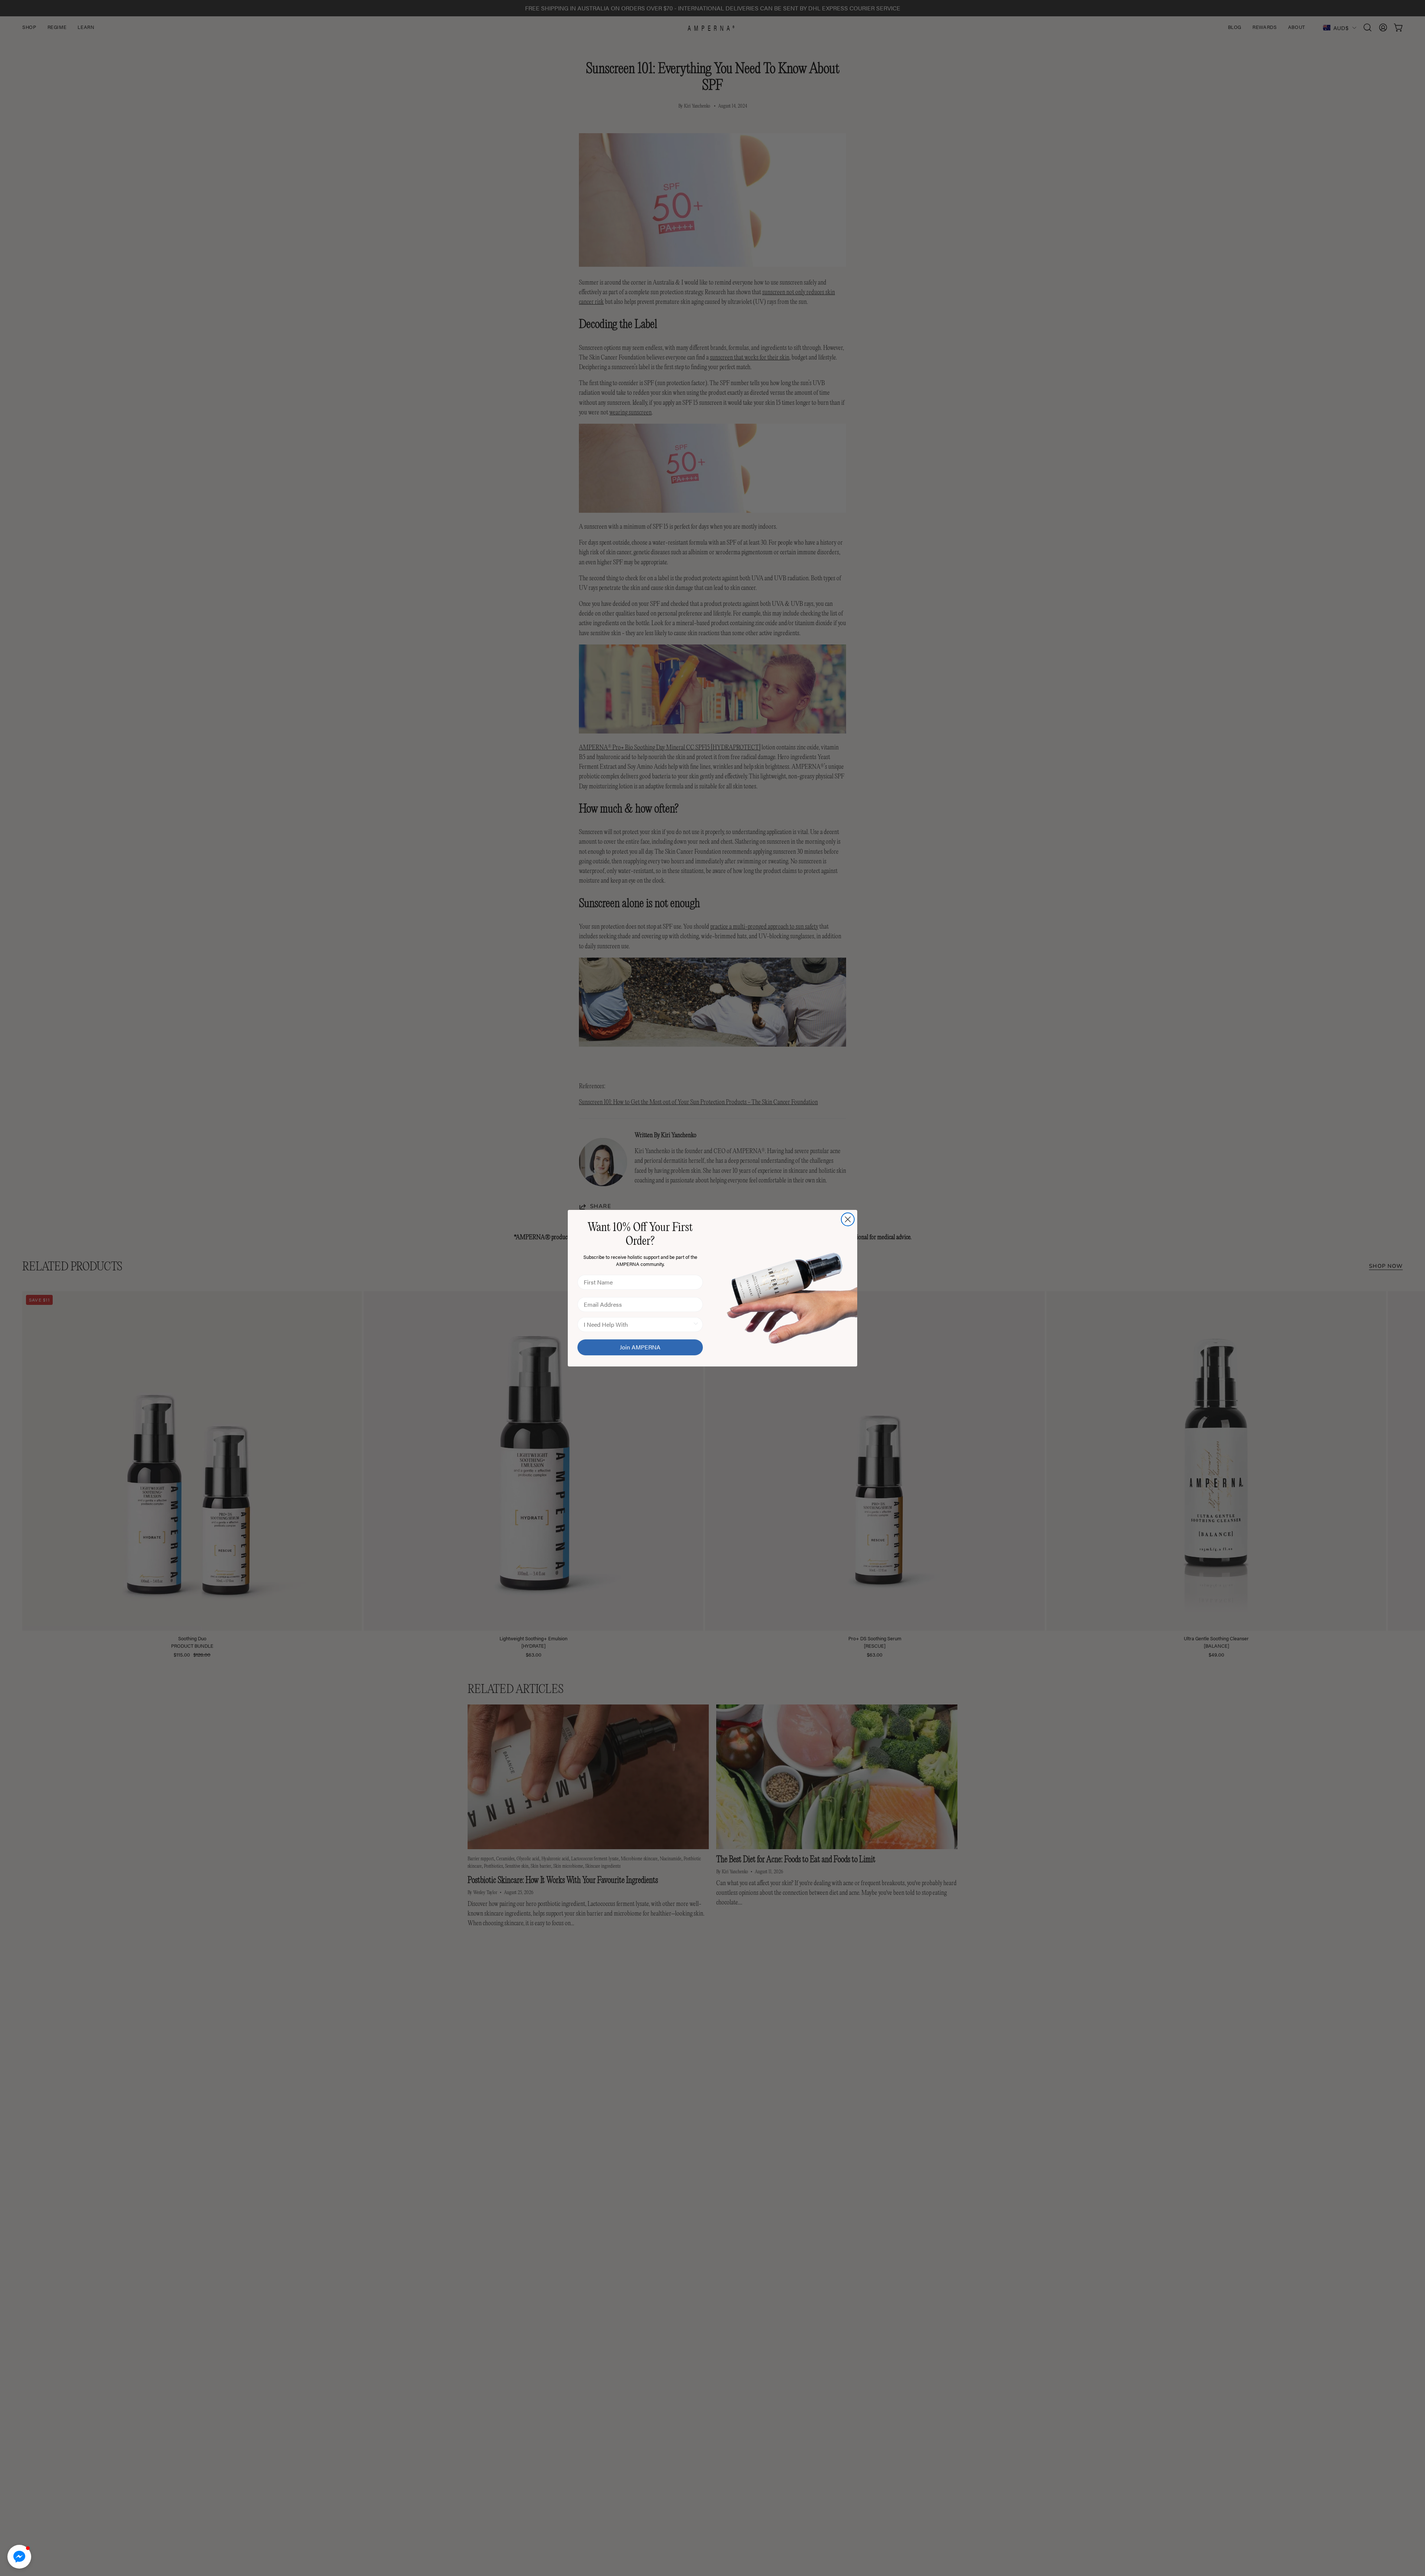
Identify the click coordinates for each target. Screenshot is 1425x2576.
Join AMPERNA (640, 1347)
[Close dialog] (848, 1219)
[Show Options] (696, 1325)
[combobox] (638, 1325)
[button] (19, 2557)
